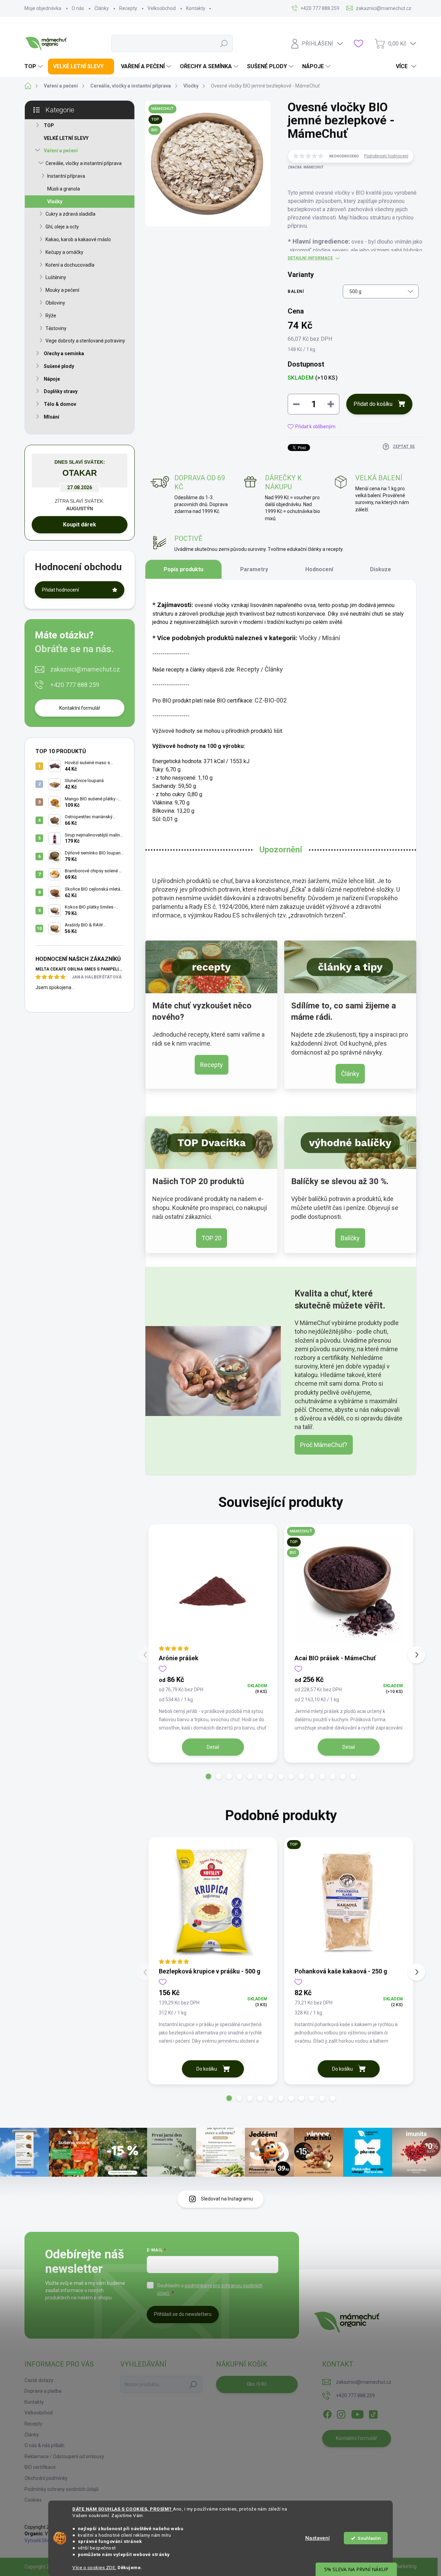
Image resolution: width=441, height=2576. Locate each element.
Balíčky (350, 1238)
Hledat (224, 43)
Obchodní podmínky (46, 2478)
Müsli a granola (64, 189)
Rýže (51, 316)
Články (102, 8)
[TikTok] (373, 2413)
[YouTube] (357, 2413)
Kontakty (196, 8)
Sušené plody (59, 366)
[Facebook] (327, 2413)
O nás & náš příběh (44, 2445)
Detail (213, 1747)
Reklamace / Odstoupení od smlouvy (64, 2456)
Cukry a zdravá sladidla (70, 214)
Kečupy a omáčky (64, 252)
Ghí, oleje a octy (62, 227)
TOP (49, 125)
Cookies (33, 2500)
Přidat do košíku (373, 404)
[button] (208, 1776)
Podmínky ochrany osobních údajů (61, 2489)
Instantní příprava (66, 176)
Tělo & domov (60, 404)
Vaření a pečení (61, 151)
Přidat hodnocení (60, 590)
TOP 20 (212, 1238)
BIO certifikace (40, 2467)
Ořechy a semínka (64, 353)
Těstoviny (56, 328)
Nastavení (317, 2538)
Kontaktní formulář (80, 708)
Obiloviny (55, 303)
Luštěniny (56, 277)
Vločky (55, 202)
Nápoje (52, 379)
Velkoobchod (162, 8)
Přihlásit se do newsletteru (183, 2314)
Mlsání (52, 417)
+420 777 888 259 (75, 685)
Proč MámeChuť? (324, 1445)
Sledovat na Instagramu (227, 2199)
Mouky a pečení (62, 290)
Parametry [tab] (254, 569)
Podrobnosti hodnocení (386, 156)
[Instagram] (341, 2413)
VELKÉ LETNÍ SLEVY (66, 138)
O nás (78, 8)
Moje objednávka (43, 8)
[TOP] (349, 1902)
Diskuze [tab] (381, 569)
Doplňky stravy (61, 391)
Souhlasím (369, 2538)
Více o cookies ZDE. (94, 2567)
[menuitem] (34, 66)
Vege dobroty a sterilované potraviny (85, 341)
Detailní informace (310, 258)
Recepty (128, 8)
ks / (257, 2384)
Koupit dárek (80, 525)
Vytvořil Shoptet (42, 2541)
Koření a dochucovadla (70, 265)
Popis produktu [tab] (183, 569)
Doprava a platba (43, 2391)
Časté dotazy (39, 2380)
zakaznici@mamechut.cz (85, 669)
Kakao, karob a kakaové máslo (78, 239)
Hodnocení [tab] (319, 569)
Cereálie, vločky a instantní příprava (84, 163)
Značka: (306, 167)
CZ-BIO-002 (271, 700)
